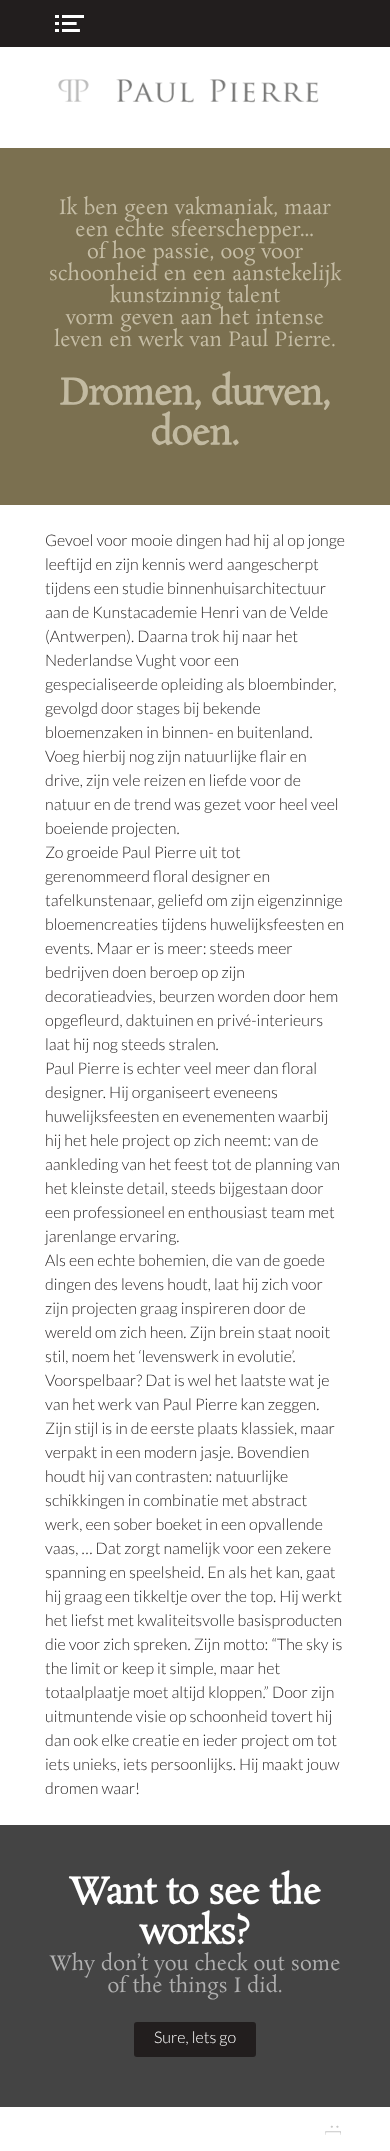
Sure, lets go (195, 2037)
